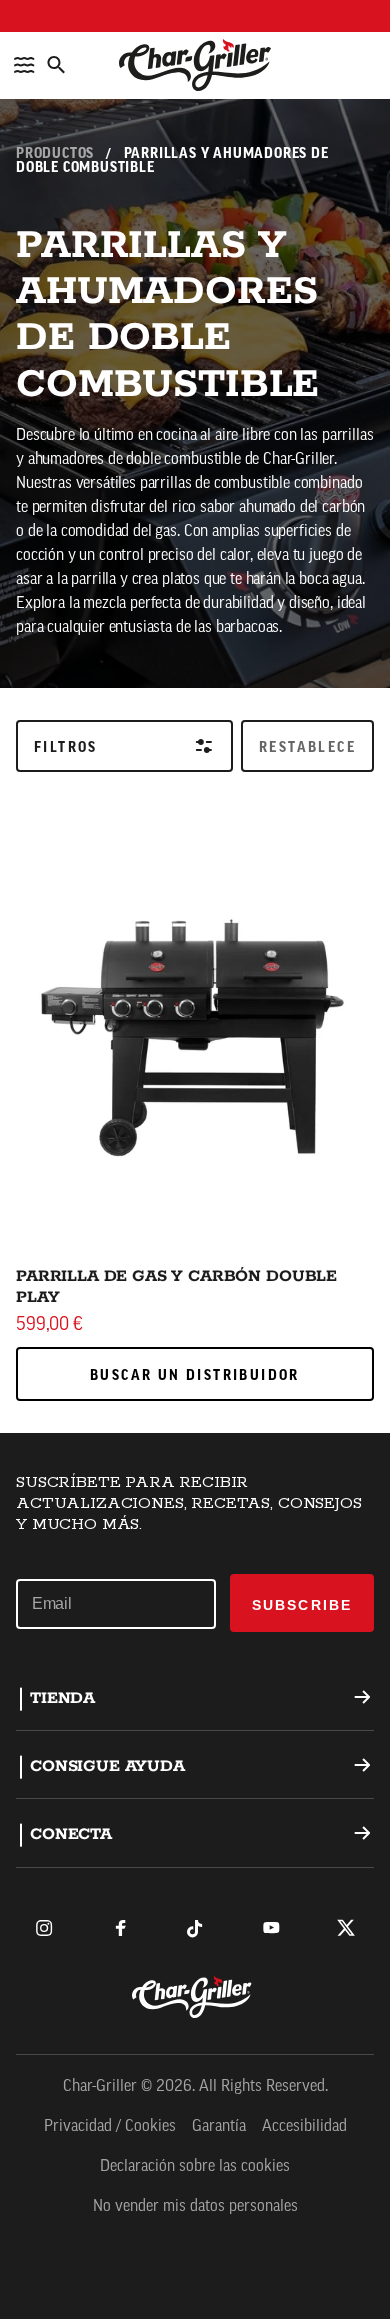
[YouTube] (271, 1928)
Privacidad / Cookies (110, 2127)
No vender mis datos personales (195, 2207)
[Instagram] (44, 1928)
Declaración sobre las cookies (195, 2167)
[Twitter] (346, 1928)
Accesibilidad (304, 2127)
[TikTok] (195, 1928)
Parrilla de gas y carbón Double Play (176, 1287)
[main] (195, 716)
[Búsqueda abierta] (56, 65)
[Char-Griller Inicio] (195, 65)
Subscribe (302, 1605)
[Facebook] (120, 1928)
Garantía (219, 2127)
